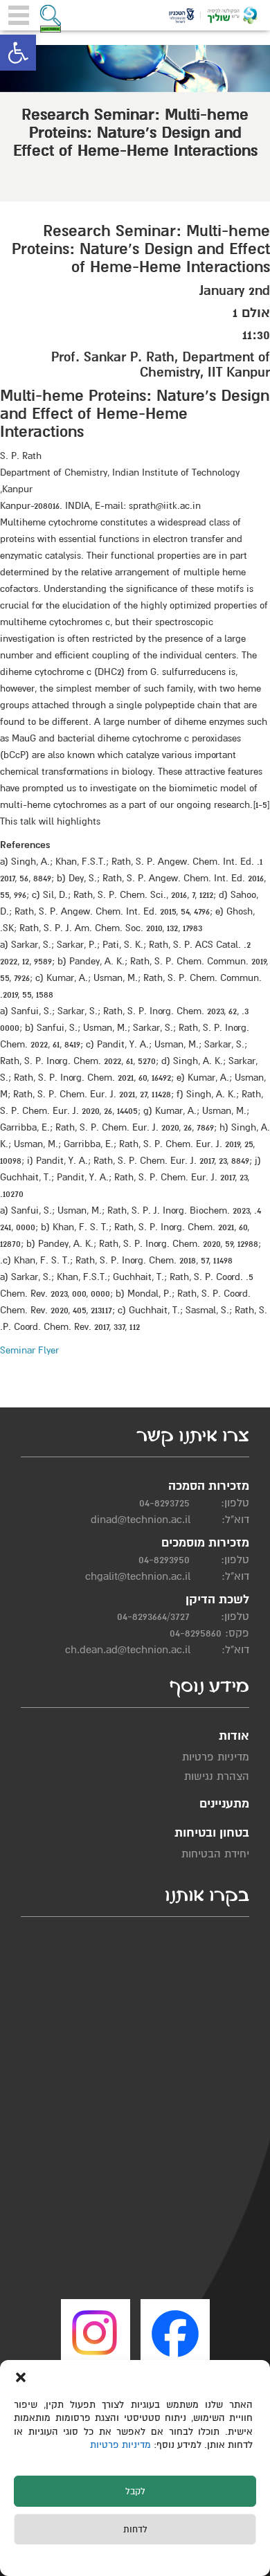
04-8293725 (164, 1503)
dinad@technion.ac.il (141, 1520)
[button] (18, 53)
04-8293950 (164, 1560)
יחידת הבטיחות (215, 1854)
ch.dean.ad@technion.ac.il (128, 1650)
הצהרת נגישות (217, 1776)
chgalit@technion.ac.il (138, 1576)
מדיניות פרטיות (122, 2445)
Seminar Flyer (29, 1350)
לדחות (135, 2530)
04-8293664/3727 (153, 1616)
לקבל (135, 2492)
